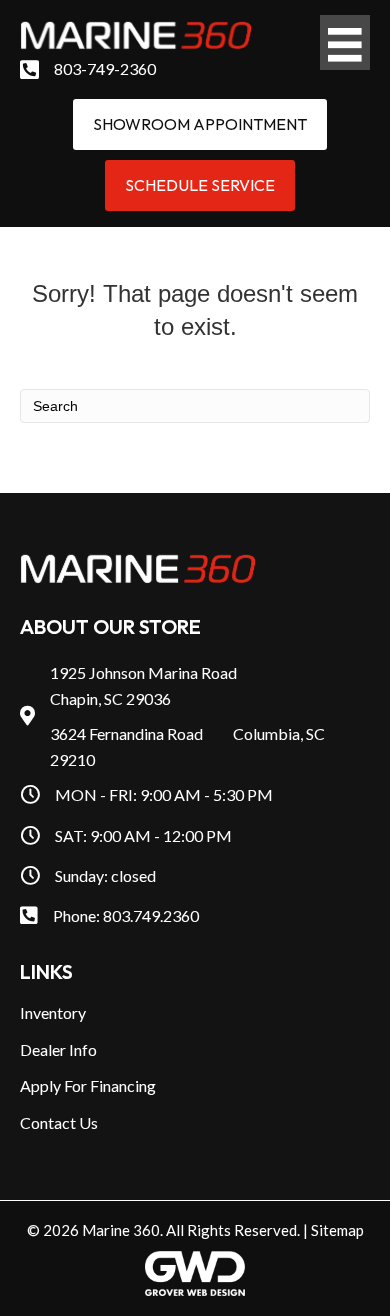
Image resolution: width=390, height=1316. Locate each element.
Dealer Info (58, 1049)
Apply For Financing (88, 1085)
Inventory (53, 1012)
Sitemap (337, 1230)
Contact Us (59, 1122)
